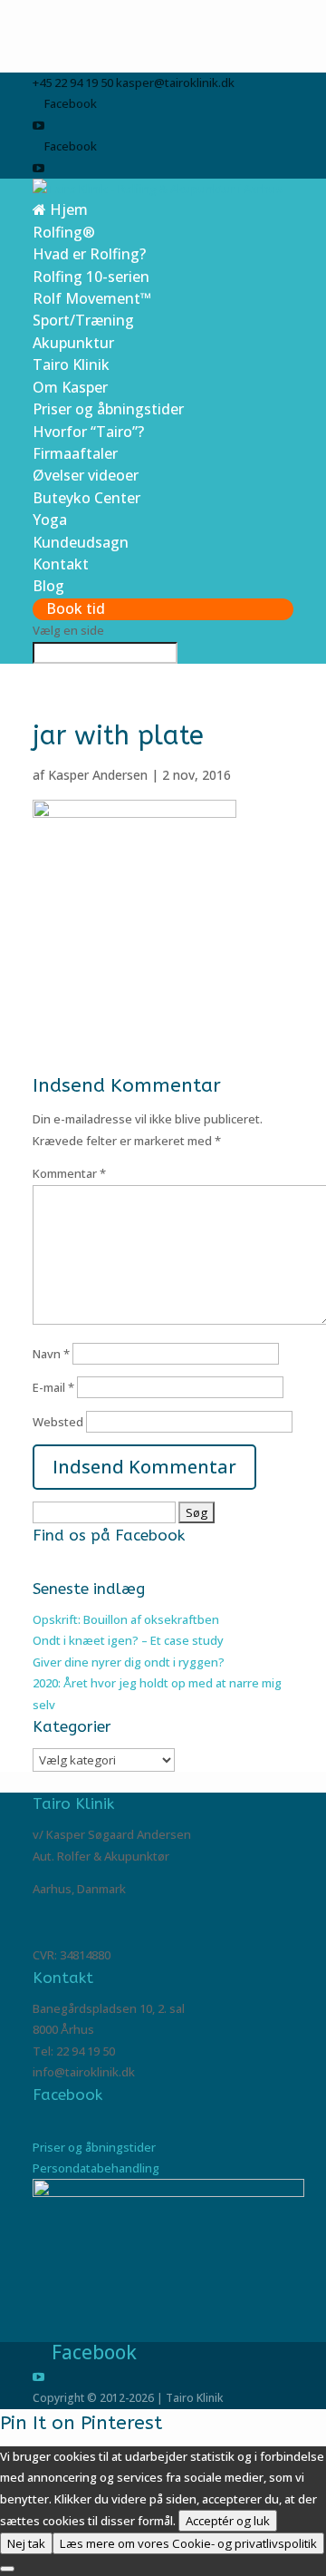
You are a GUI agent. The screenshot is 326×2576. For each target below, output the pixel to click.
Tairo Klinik (71, 365)
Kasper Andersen (98, 775)
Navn (51, 1354)
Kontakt (61, 564)
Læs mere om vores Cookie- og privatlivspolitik (188, 2543)
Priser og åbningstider (108, 409)
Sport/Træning (83, 320)
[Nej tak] (7, 2569)
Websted (58, 1422)
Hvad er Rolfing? (89, 254)
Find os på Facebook (109, 1535)
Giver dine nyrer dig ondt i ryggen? (129, 1662)
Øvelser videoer (86, 475)
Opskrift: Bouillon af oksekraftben (126, 1619)
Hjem (67, 209)
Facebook (67, 2095)
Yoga (50, 520)
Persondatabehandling (96, 2168)
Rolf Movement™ (92, 298)
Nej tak (26, 2543)
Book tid (76, 608)
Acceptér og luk (228, 2521)
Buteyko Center (86, 498)
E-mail (53, 1387)
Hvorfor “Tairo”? (88, 432)
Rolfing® (64, 232)
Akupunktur (73, 343)
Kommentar (69, 1173)
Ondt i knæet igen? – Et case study (128, 1640)
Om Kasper (70, 387)
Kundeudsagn (81, 542)
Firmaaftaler (75, 453)
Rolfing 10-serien (91, 277)
